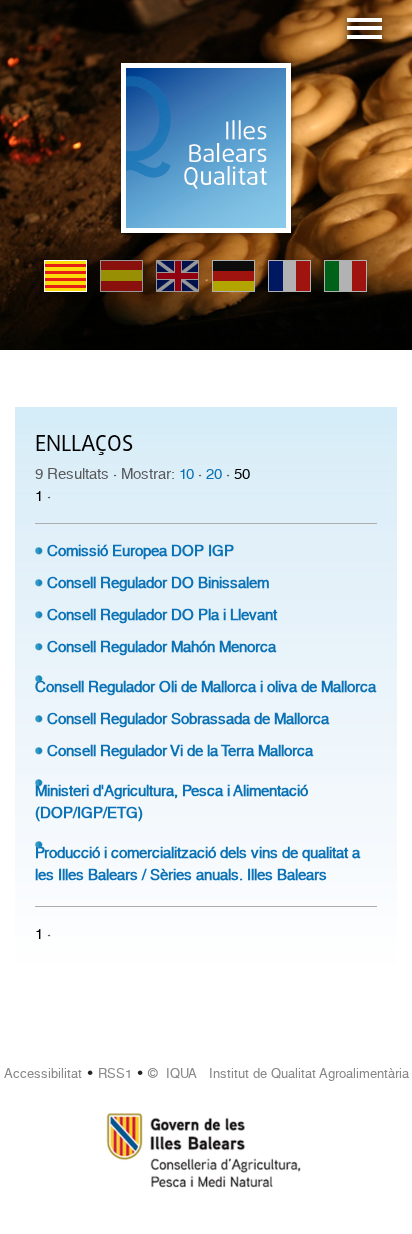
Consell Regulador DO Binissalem (158, 583)
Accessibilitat (43, 1073)
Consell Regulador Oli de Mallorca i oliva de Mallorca (205, 687)
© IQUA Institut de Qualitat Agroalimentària (278, 1073)
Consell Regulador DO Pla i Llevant (162, 615)
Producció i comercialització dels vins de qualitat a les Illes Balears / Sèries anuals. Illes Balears (197, 864)
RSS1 (115, 1073)
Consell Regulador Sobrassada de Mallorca (188, 719)
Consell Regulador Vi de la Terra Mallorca (180, 751)
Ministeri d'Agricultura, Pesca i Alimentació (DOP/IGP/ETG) (171, 802)
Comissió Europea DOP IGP (140, 551)
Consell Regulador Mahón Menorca (161, 647)
